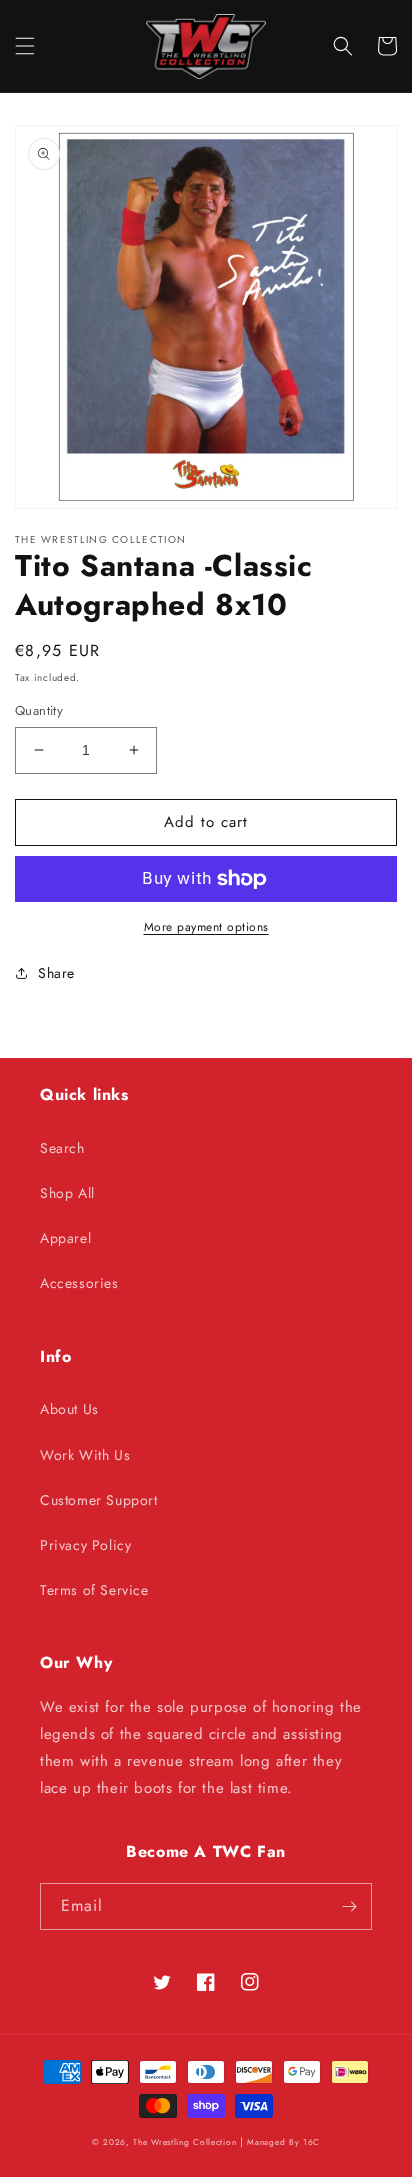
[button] (25, 46)
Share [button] (56, 973)
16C (311, 2142)
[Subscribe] (349, 1906)
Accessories (79, 1283)
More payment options (206, 927)
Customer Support (99, 1500)
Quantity (39, 710)
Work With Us (85, 1455)
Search (62, 1148)
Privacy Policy (85, 1545)
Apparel (65, 1238)
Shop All (67, 1193)
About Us (69, 1409)
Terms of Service (94, 1590)
